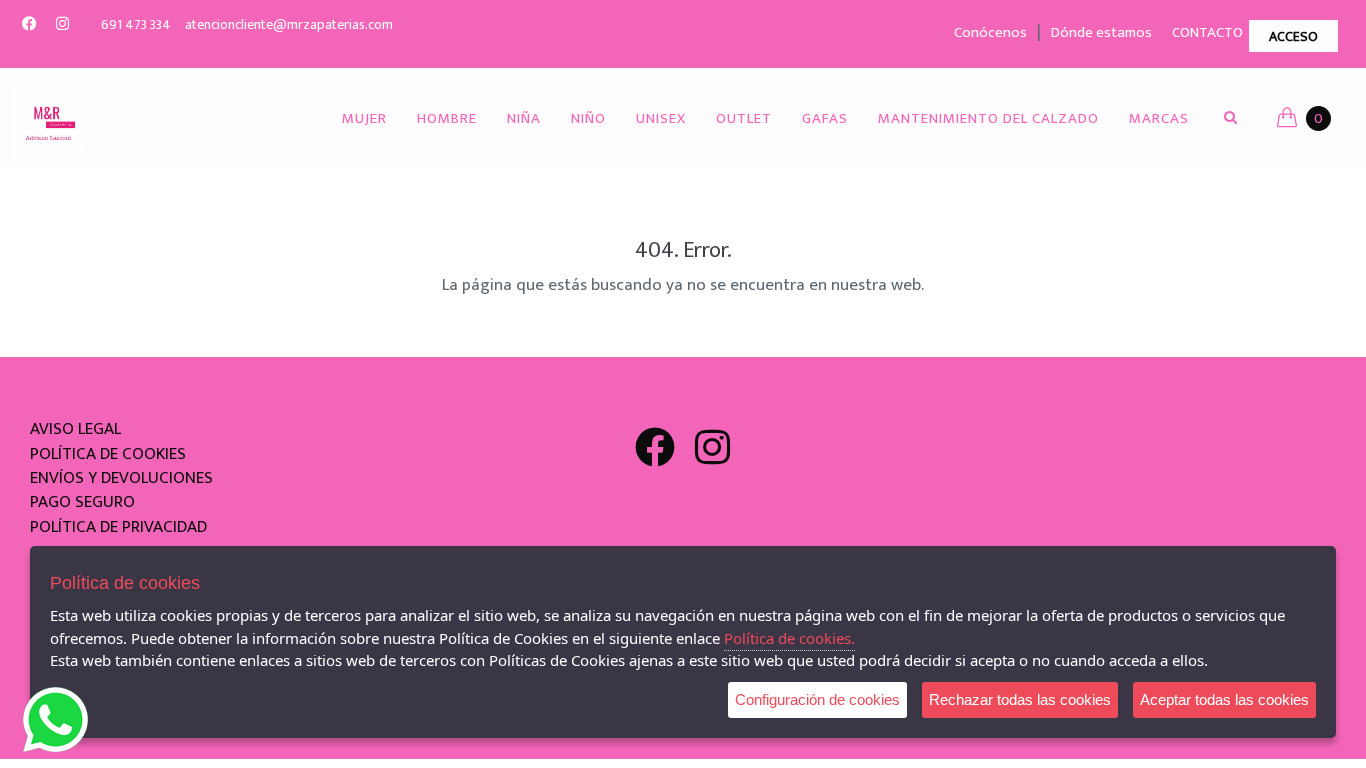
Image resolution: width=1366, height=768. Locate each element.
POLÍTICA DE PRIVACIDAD (118, 527)
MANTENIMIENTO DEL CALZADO (988, 118)
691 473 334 (136, 24)
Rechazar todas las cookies (1020, 699)
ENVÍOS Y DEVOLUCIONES (121, 478)
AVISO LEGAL (75, 429)
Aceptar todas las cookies (1224, 699)
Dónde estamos (1101, 32)
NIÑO (588, 118)
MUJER (364, 118)
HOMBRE (447, 118)
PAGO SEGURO (82, 502)
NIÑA (524, 118)
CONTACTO (1207, 32)
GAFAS (825, 118)
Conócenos (990, 32)
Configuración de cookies (817, 699)
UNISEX (661, 118)
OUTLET (744, 118)
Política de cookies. (789, 638)
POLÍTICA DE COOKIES (108, 454)
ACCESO (1293, 36)
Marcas (1159, 118)
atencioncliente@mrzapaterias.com (289, 24)
